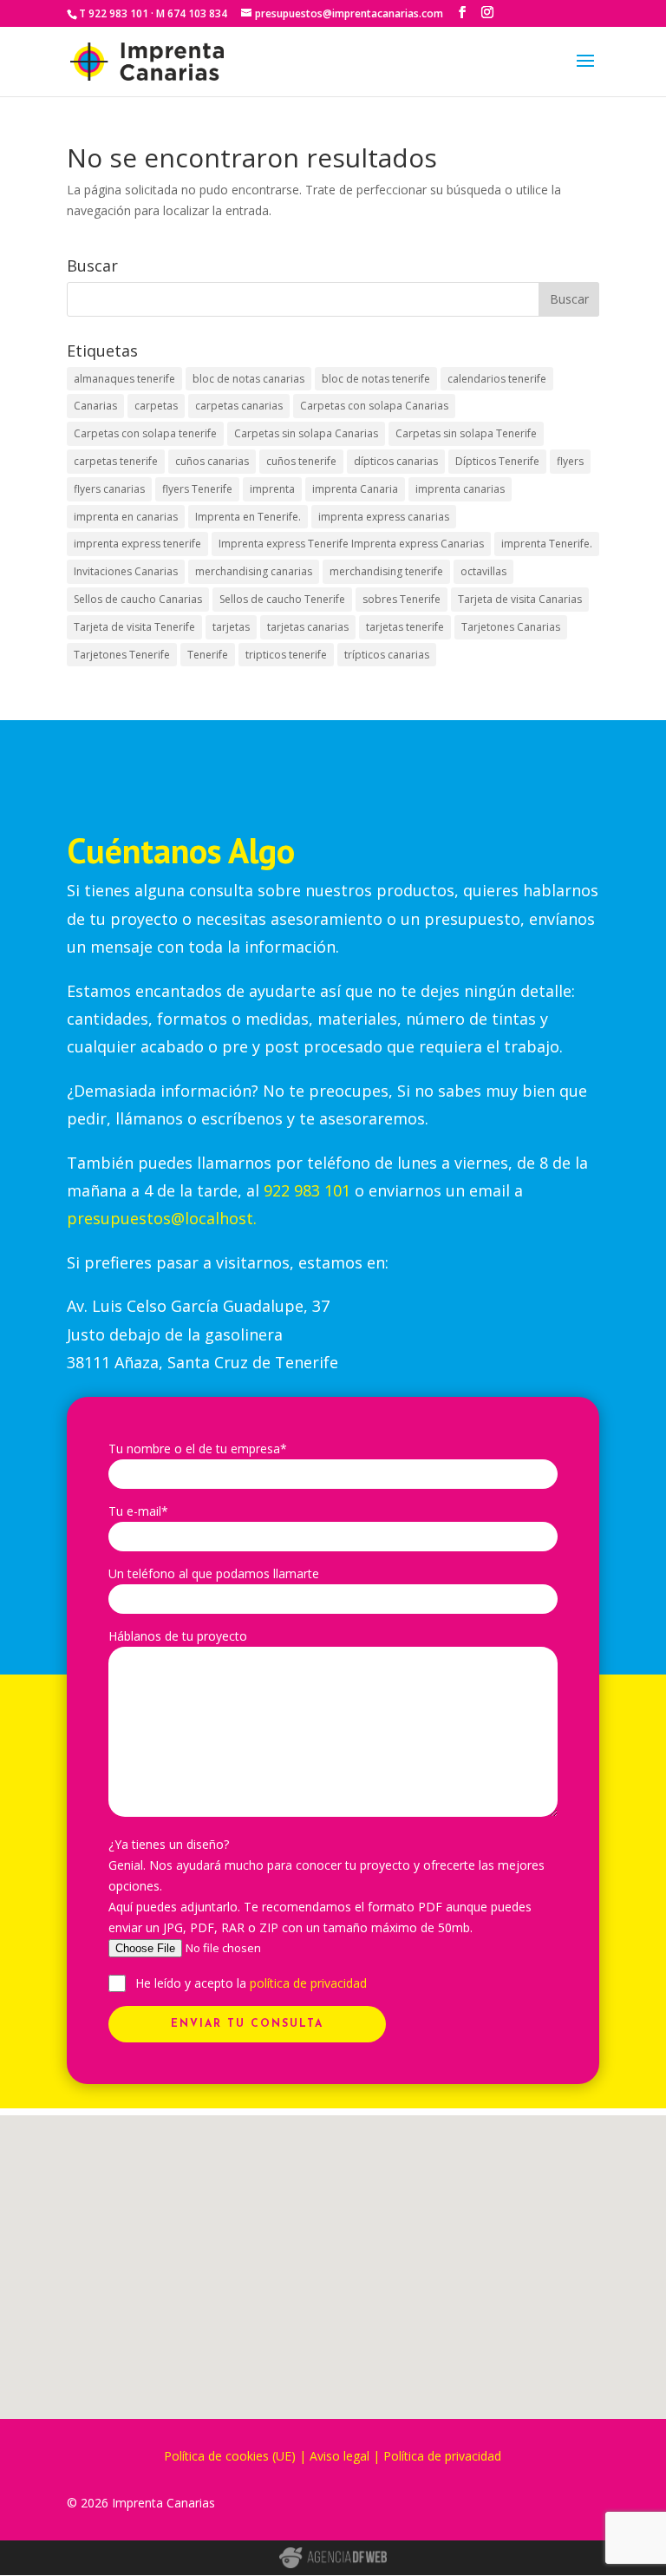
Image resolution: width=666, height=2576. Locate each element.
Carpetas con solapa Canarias (374, 406)
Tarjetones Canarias (511, 627)
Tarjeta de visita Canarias (520, 599)
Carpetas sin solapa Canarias (306, 433)
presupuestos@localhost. (162, 1218)
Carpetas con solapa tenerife (145, 433)
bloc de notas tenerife (376, 379)
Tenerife (208, 655)
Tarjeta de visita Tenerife (134, 627)
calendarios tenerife (497, 379)
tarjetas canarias (308, 627)
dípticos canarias (396, 461)
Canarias (95, 406)
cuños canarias (212, 461)
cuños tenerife (301, 461)
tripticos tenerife (286, 655)
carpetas (156, 406)
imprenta (272, 489)
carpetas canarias (239, 406)
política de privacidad (308, 1983)
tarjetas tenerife (405, 627)
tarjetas (231, 627)
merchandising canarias (254, 571)
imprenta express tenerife (137, 544)
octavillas (483, 571)
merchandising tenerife (386, 571)
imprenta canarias (460, 489)
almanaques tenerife (124, 379)
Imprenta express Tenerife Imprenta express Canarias (351, 544)
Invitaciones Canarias (126, 571)
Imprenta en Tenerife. (248, 517)
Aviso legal (340, 2456)
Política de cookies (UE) (230, 2456)
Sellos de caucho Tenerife (282, 599)
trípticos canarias (387, 655)
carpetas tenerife (116, 461)
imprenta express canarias (384, 517)
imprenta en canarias (126, 517)
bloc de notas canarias (248, 379)
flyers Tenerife (197, 489)
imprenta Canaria (355, 489)
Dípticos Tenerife (497, 461)
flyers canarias (109, 489)
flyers (570, 461)
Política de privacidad (442, 2456)
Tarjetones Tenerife (122, 655)
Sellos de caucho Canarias (138, 599)
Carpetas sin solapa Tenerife (466, 433)
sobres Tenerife (402, 599)
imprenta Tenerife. (547, 544)
